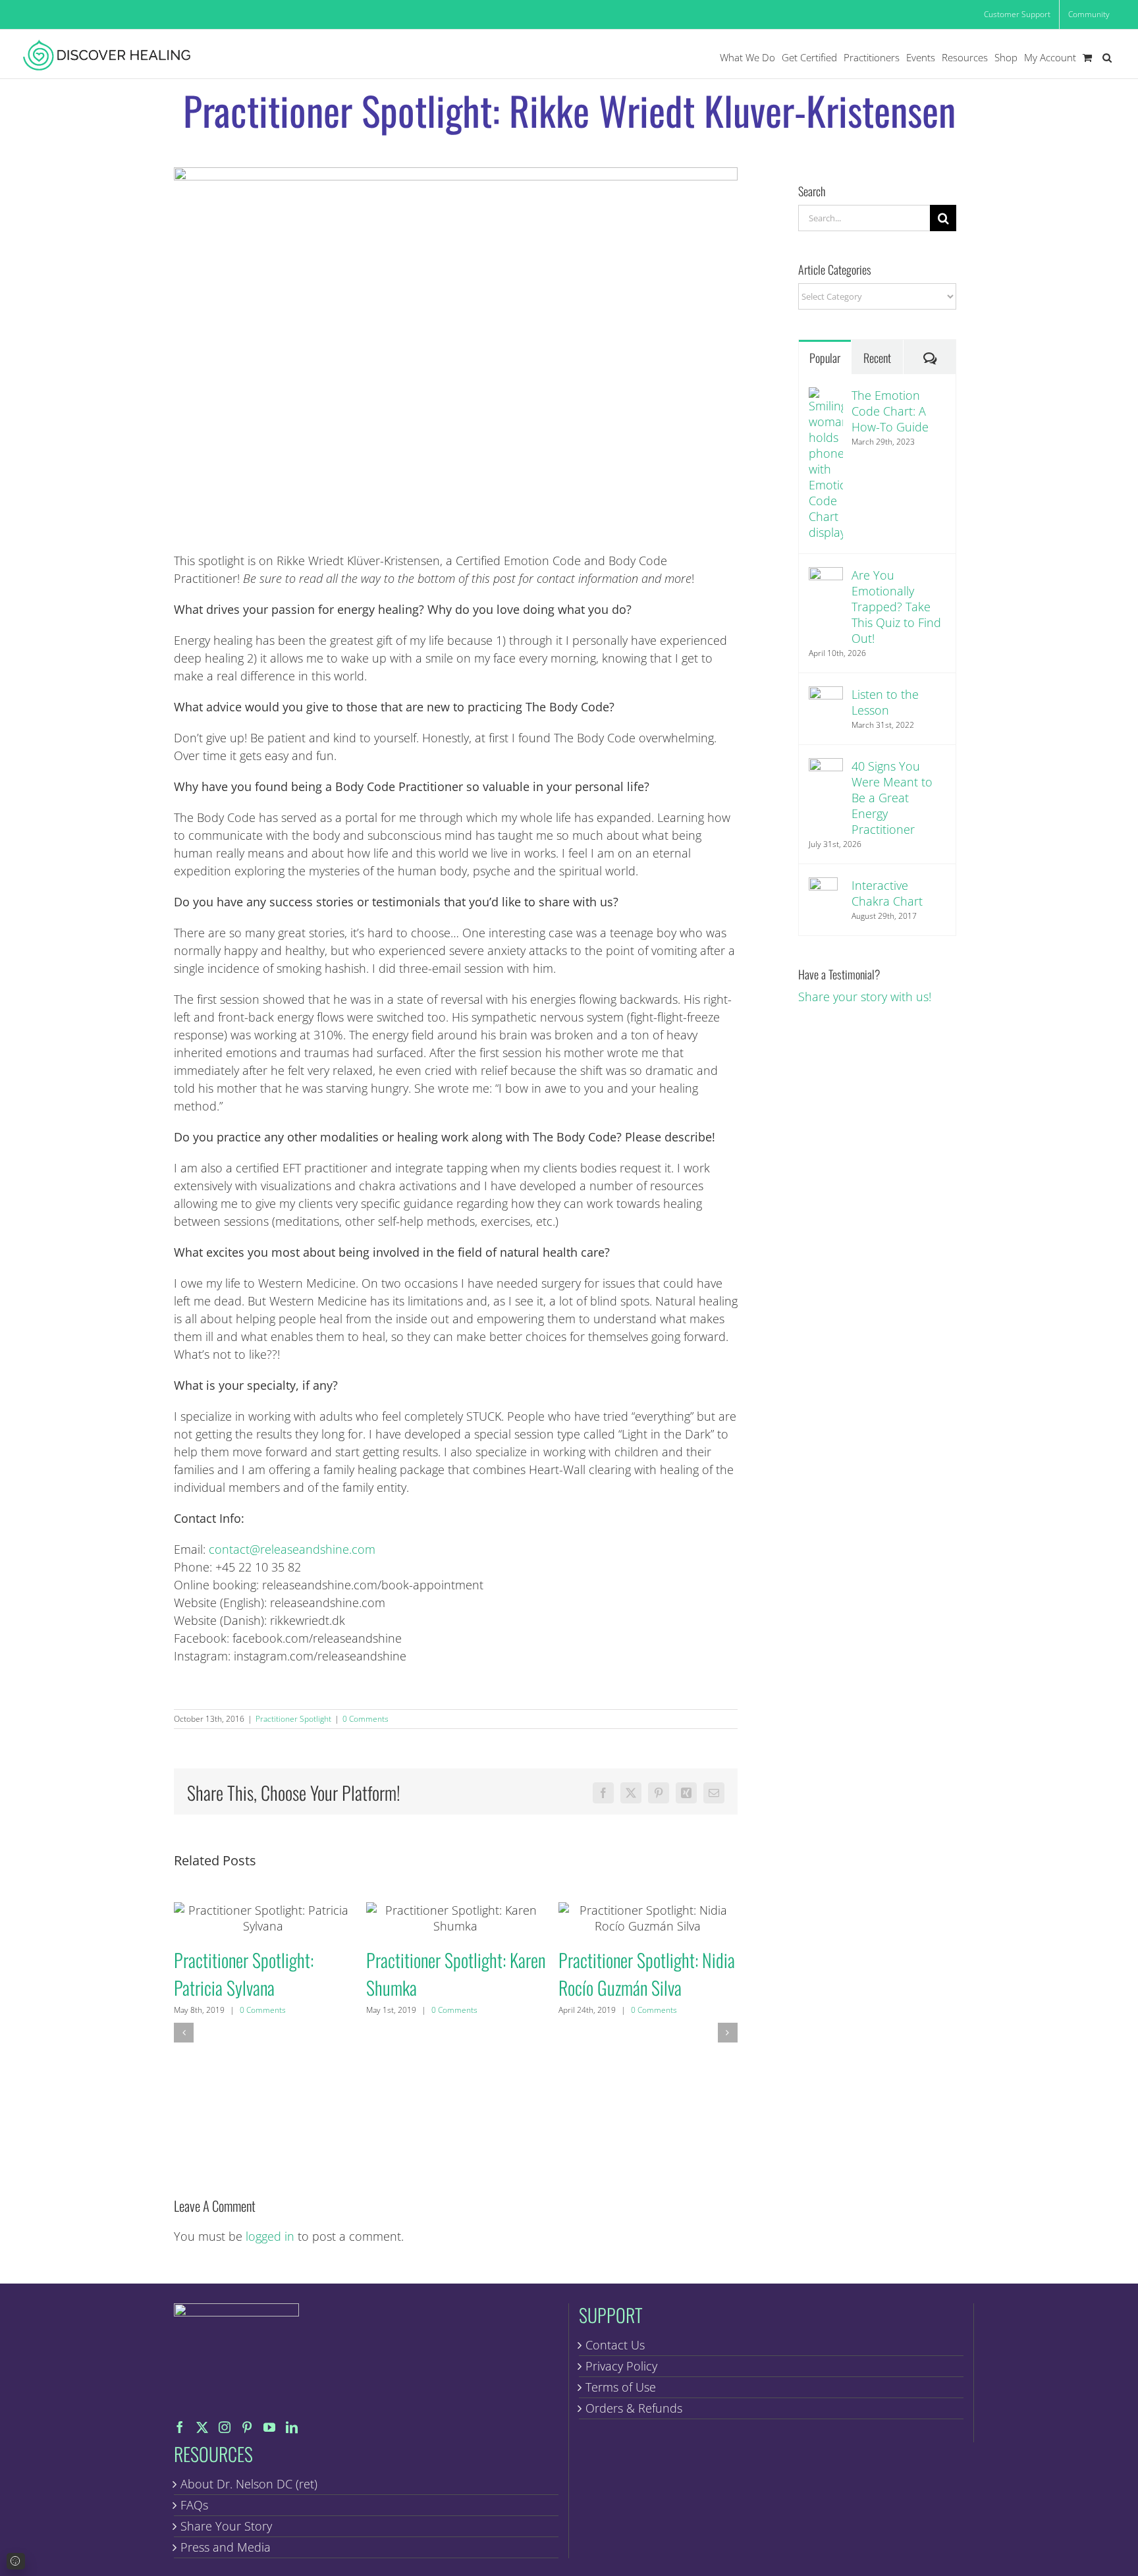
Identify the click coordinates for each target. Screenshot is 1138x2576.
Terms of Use (621, 2387)
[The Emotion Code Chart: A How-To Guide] (826, 396)
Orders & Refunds (634, 2408)
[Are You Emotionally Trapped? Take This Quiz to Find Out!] (826, 576)
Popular (825, 358)
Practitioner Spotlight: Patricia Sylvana (263, 1918)
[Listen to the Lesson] (826, 695)
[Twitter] (202, 2427)
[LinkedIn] (292, 2427)
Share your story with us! (865, 997)
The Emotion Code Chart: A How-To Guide (890, 411)
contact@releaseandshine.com (292, 1549)
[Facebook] (180, 2427)
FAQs (194, 2505)
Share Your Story (226, 2526)
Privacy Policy (621, 2366)
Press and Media (226, 2547)
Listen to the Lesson (885, 702)
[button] (1107, 58)
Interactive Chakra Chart (887, 893)
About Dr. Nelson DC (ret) (249, 2484)
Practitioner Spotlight (293, 1719)
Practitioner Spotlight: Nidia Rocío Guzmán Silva (648, 1918)
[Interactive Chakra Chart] (823, 886)
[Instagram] (225, 2427)
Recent (877, 358)
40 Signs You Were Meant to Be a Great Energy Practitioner (892, 798)
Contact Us (615, 2345)
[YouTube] (269, 2427)
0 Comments (366, 1719)
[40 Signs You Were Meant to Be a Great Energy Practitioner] (826, 767)
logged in (270, 2236)
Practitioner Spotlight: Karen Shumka (455, 1918)
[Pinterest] (247, 2427)
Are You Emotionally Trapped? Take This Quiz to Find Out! (896, 607)
